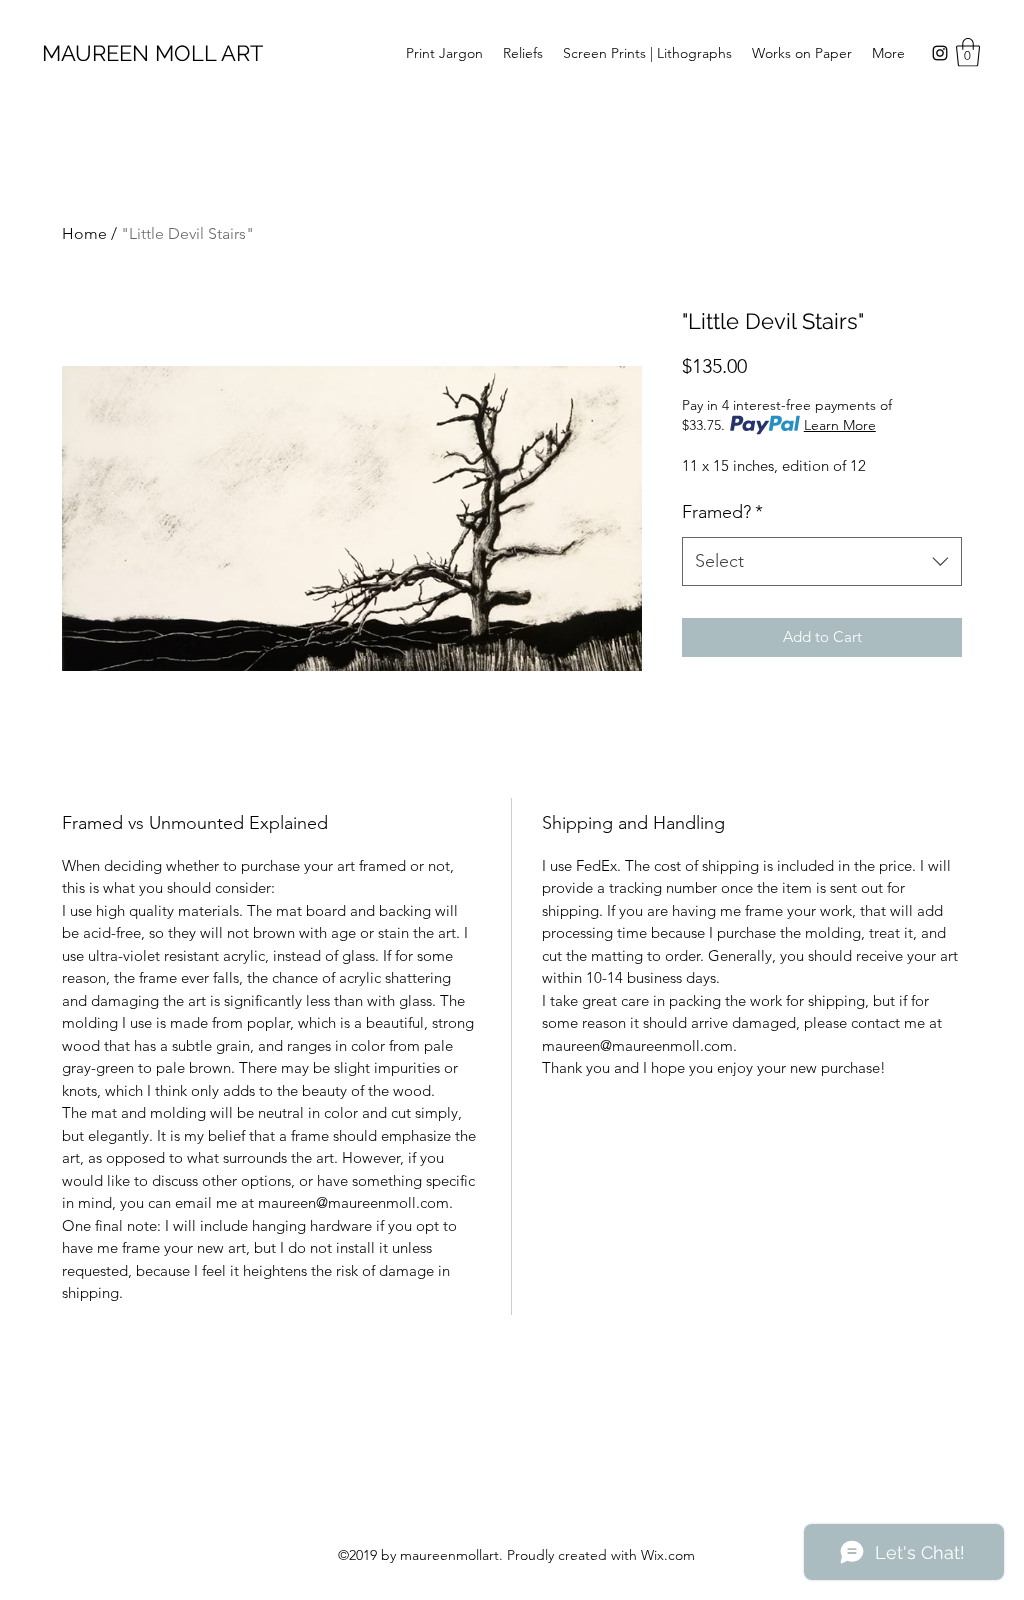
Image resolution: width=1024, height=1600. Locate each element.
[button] (968, 52)
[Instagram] (940, 53)
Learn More (840, 425)
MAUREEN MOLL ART (152, 53)
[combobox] (822, 562)
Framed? (722, 512)
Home (84, 233)
